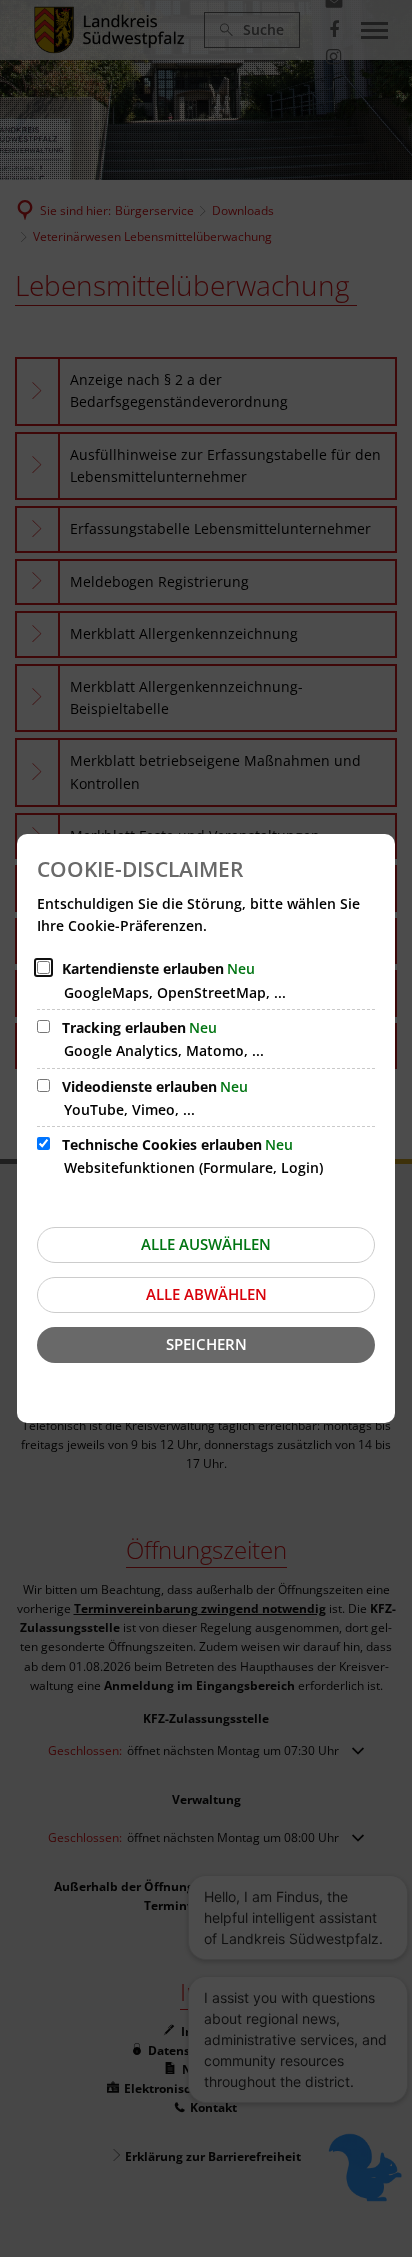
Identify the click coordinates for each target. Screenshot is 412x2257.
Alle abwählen (206, 1294)
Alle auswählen (206, 1244)
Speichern (206, 1344)
